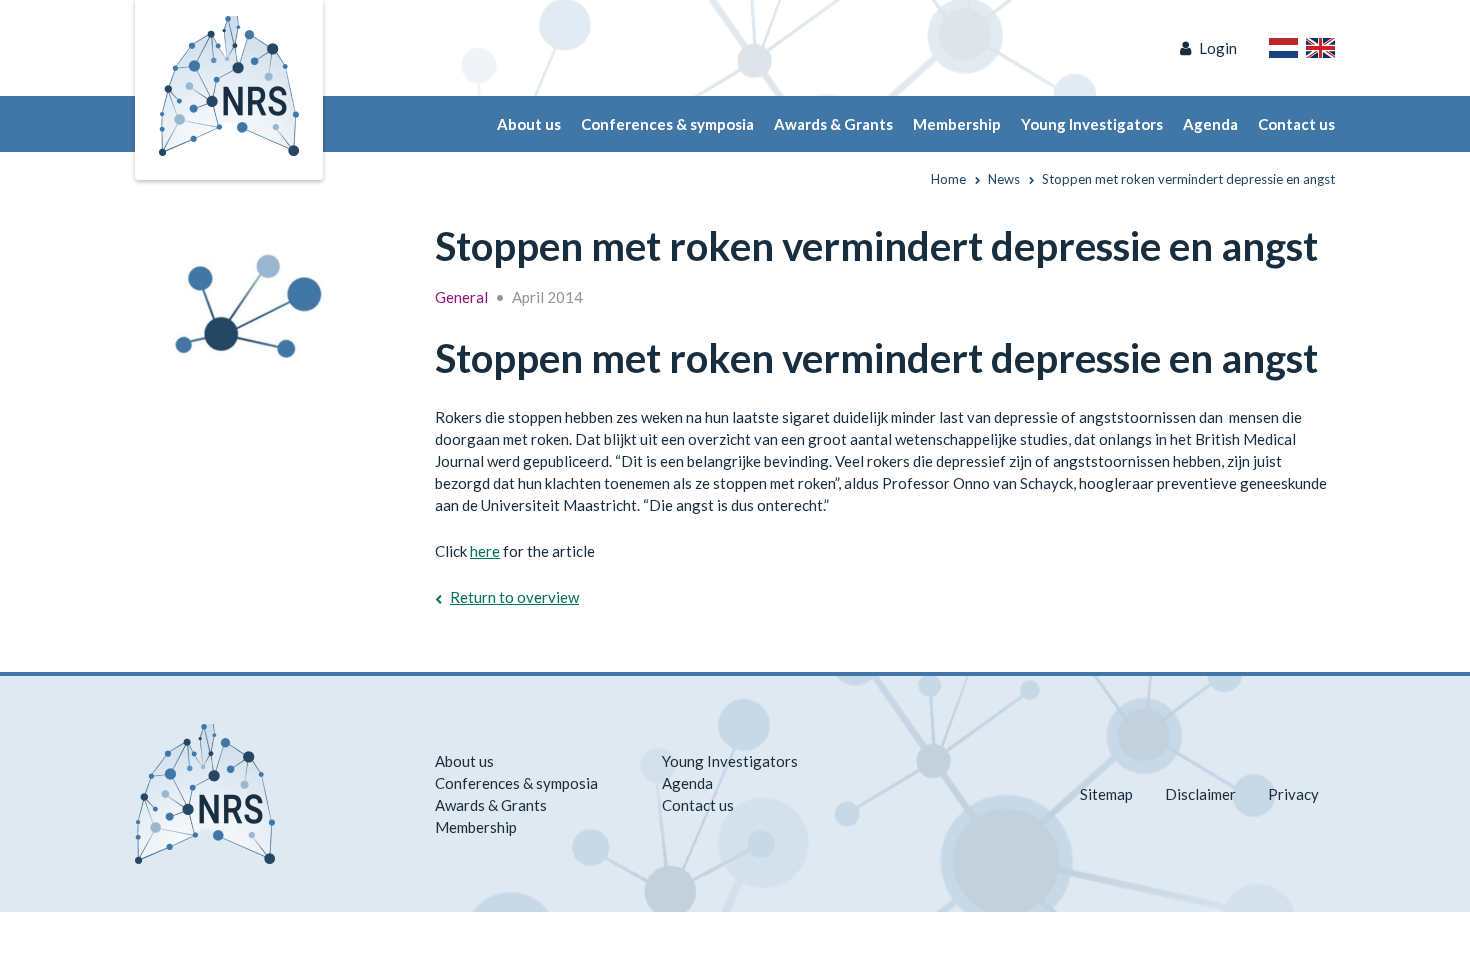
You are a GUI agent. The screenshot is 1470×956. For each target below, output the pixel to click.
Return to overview (514, 597)
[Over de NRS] (1283, 48)
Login (1218, 48)
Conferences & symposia (667, 124)
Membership (957, 124)
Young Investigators (1092, 124)
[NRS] (257, 296)
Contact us (1296, 124)
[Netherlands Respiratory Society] (229, 84)
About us (529, 124)
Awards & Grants (833, 124)
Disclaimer (1200, 794)
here (485, 551)
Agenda (1210, 124)
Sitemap (1106, 794)
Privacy (1293, 794)
